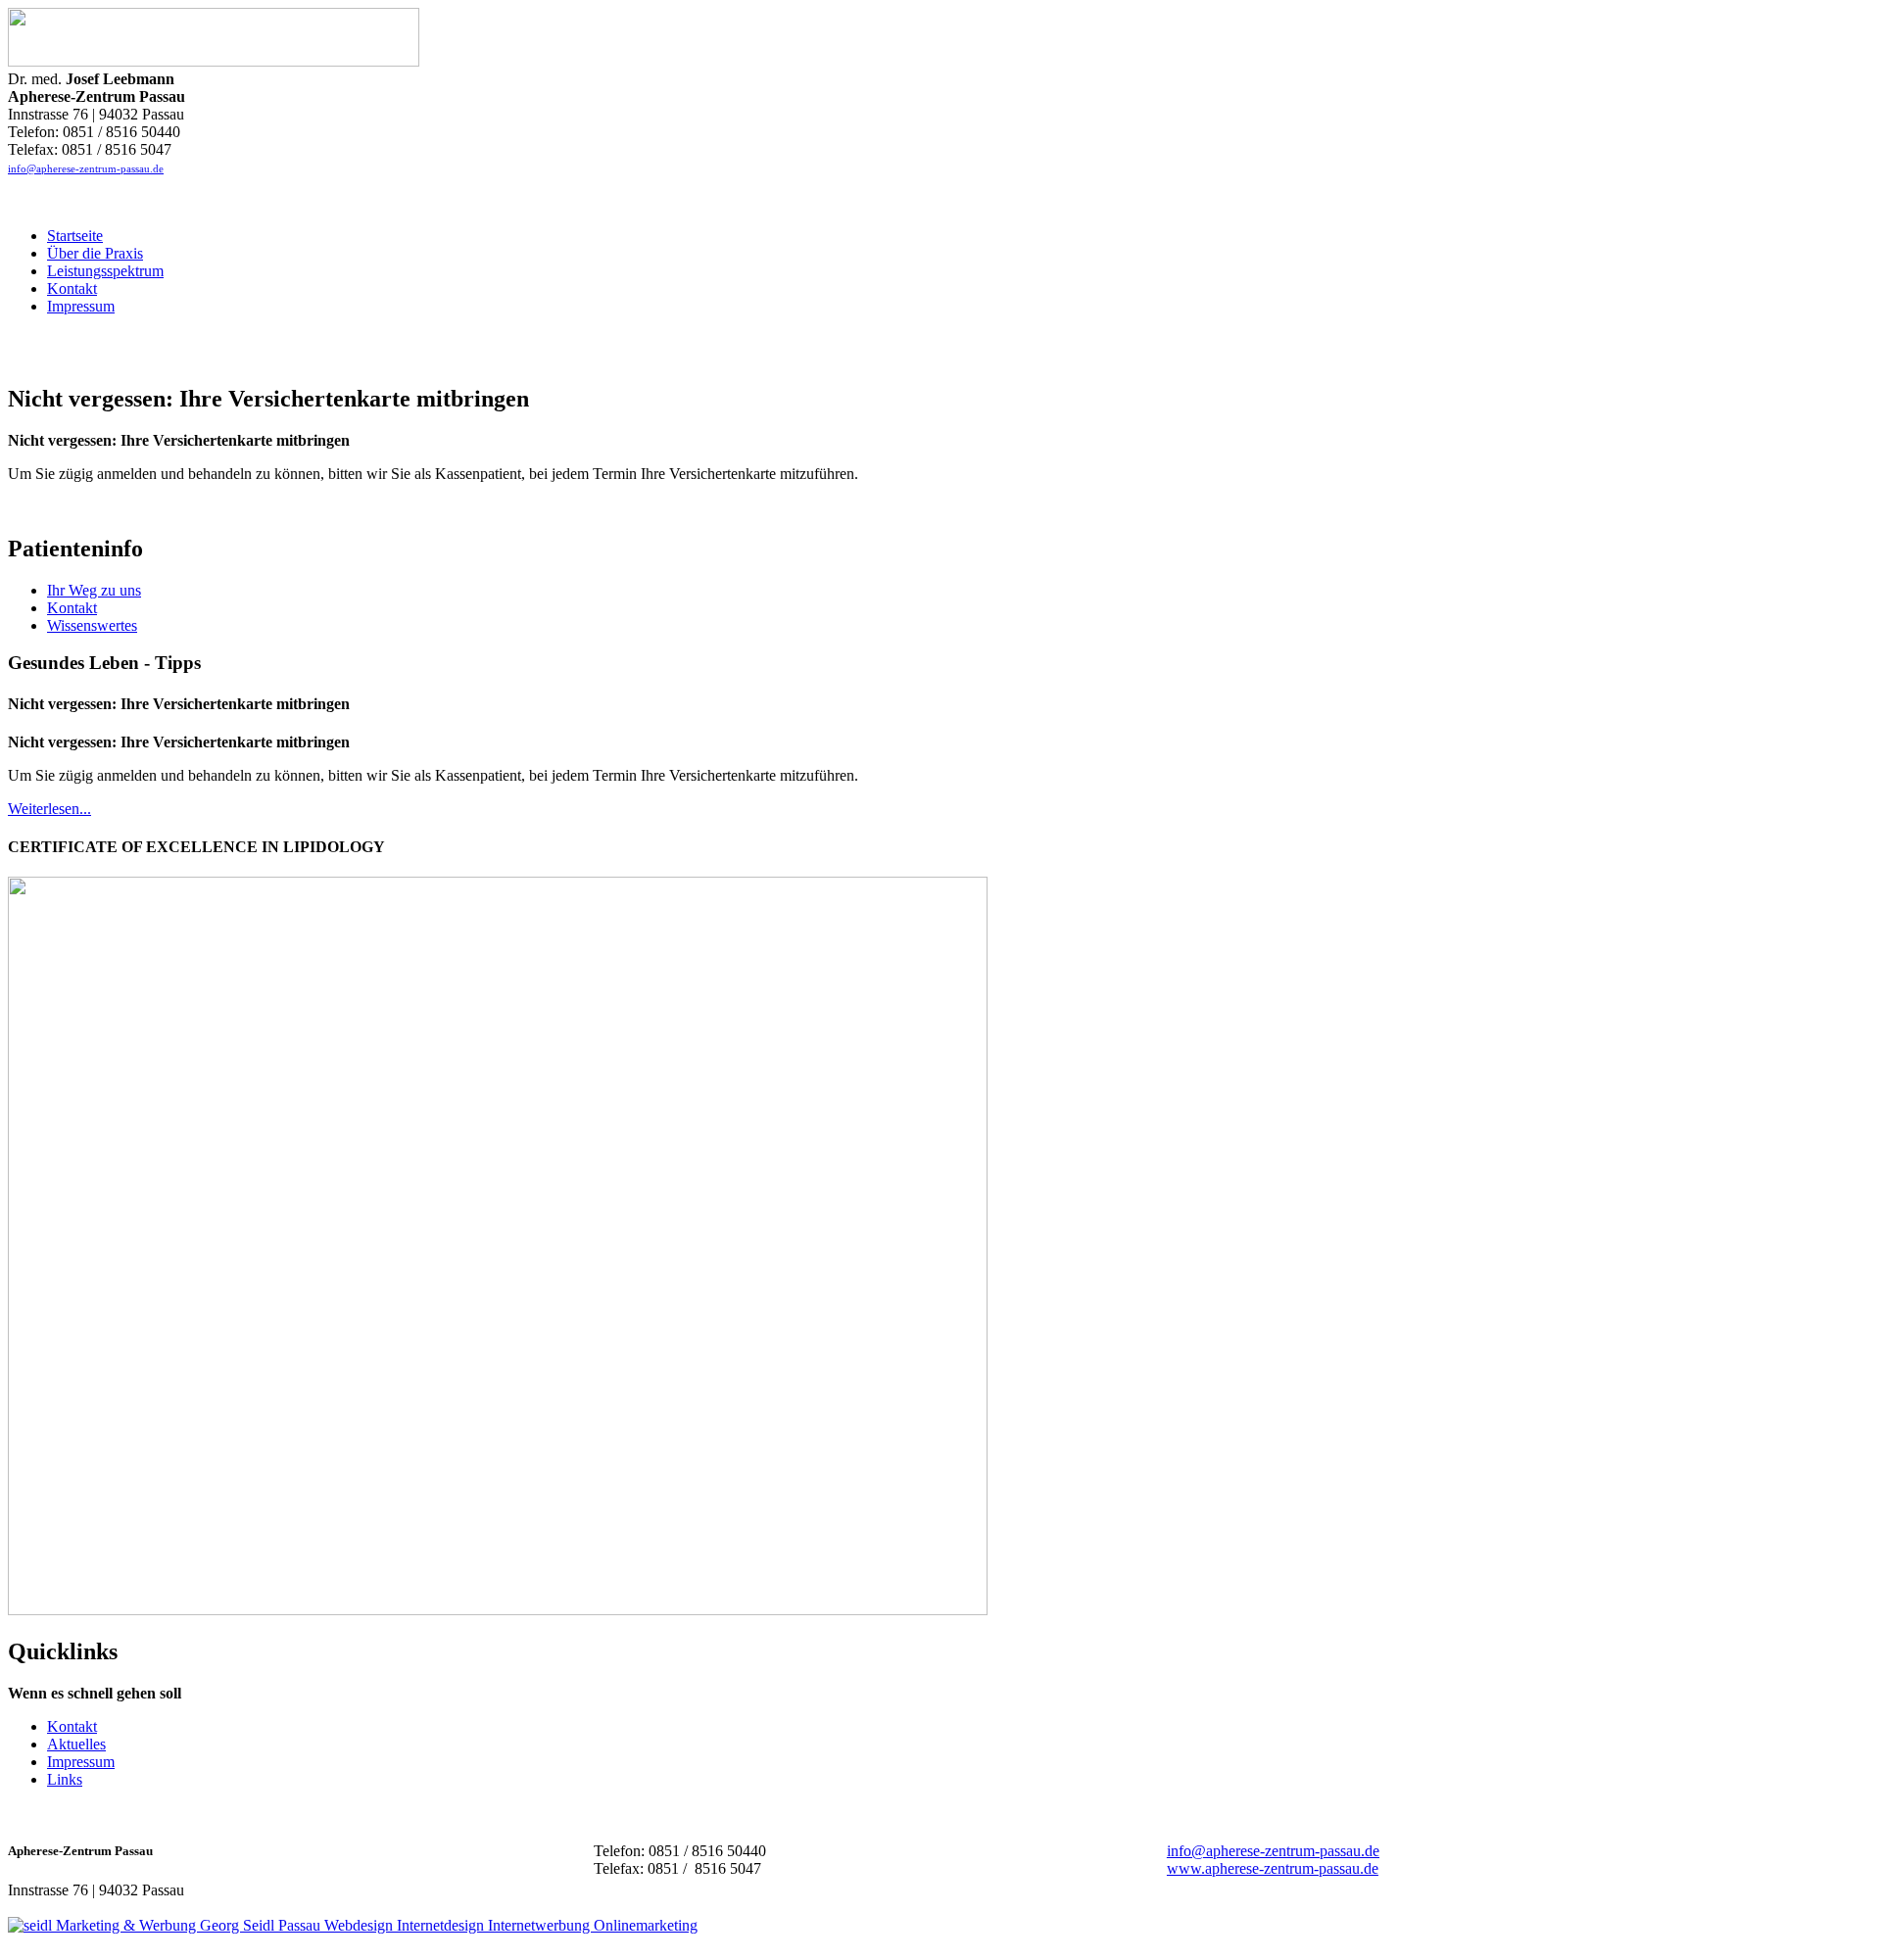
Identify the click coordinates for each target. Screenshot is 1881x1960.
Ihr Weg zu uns (94, 590)
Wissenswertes (92, 625)
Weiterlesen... (49, 809)
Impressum (81, 1762)
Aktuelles (76, 1744)
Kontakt (72, 608)
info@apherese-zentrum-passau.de (86, 168)
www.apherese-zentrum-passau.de (1273, 1868)
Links (65, 1779)
